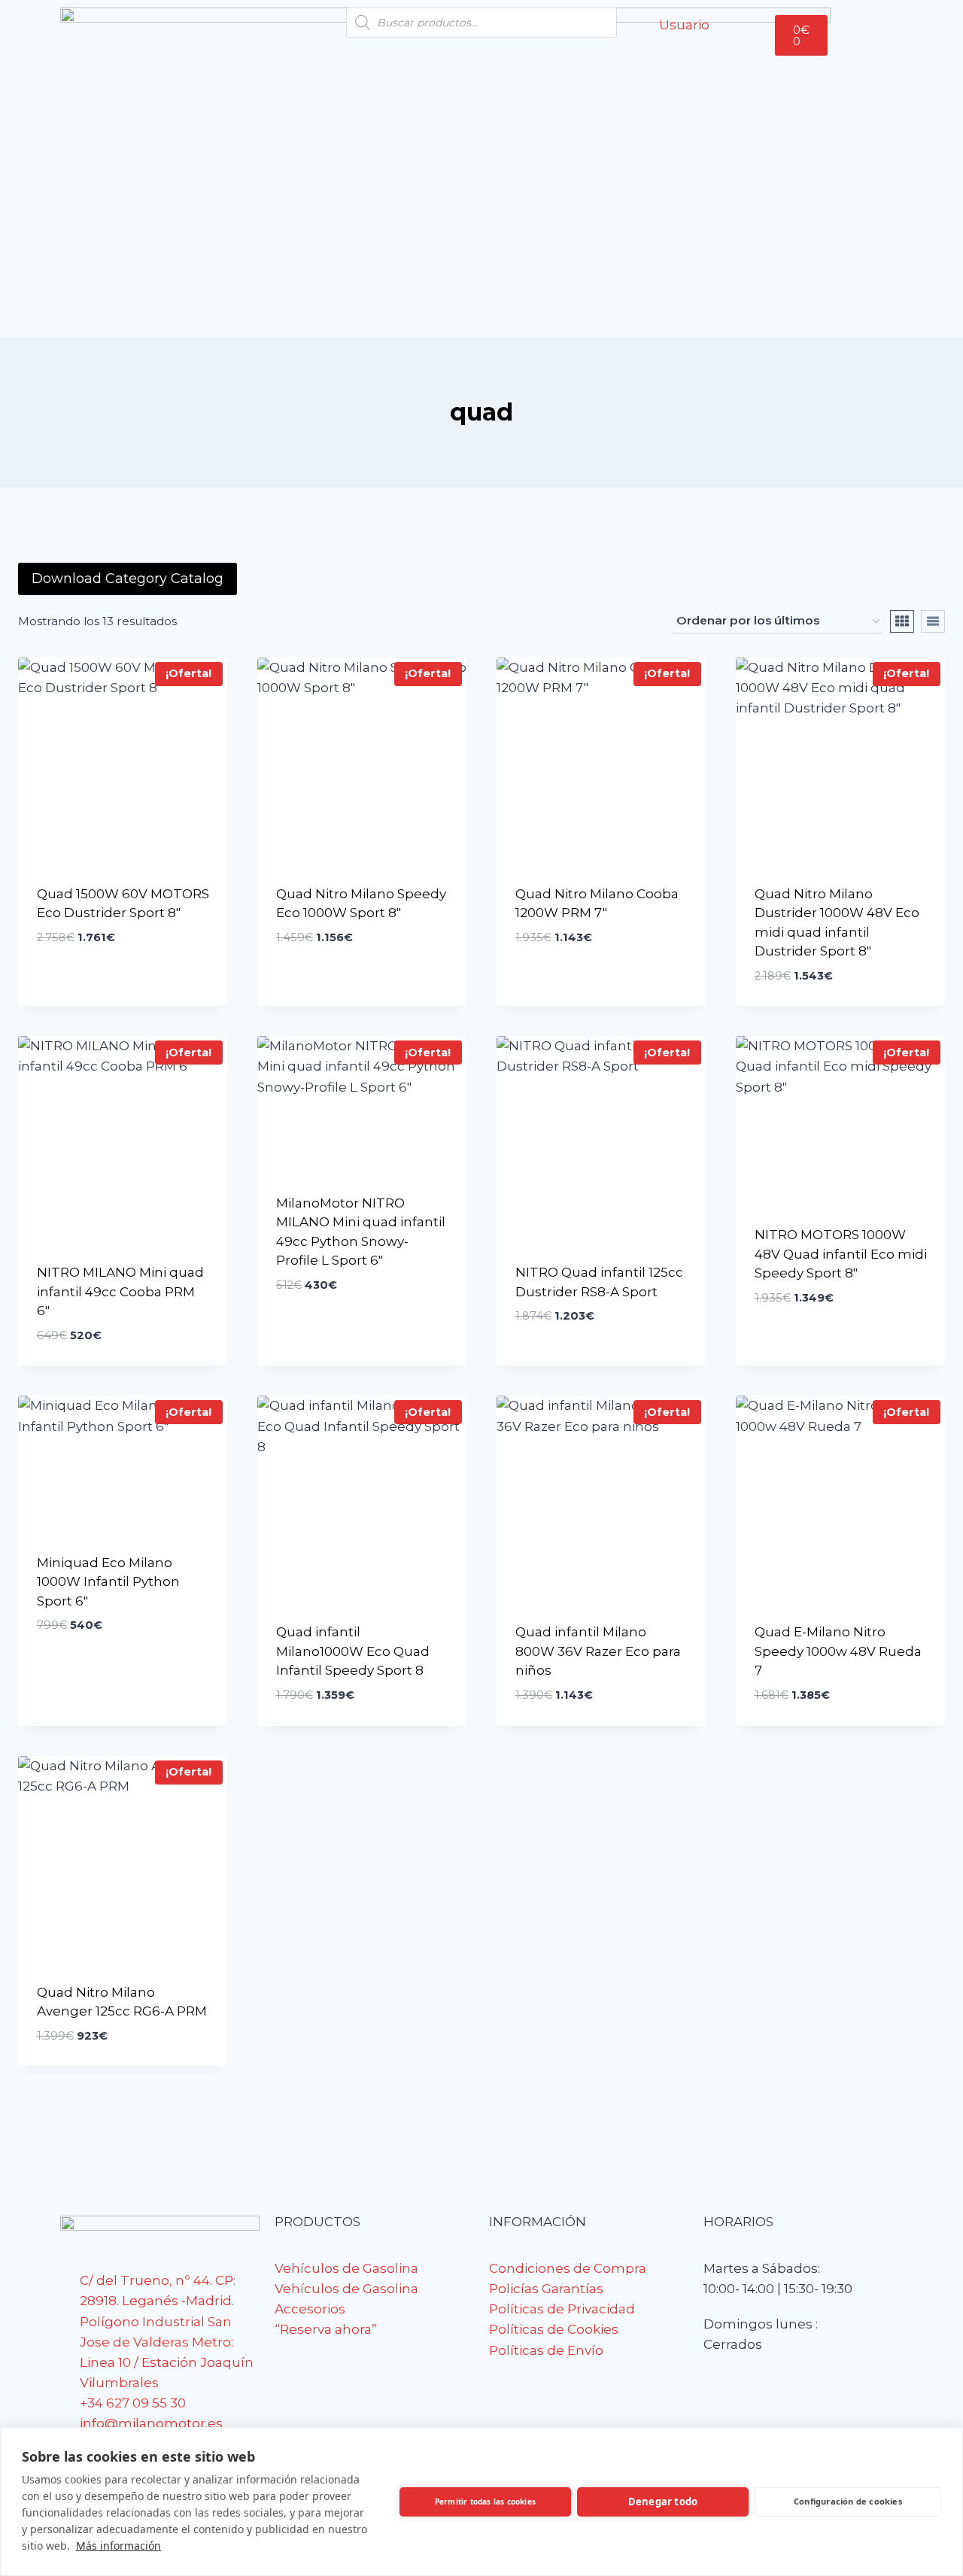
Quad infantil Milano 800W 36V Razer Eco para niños (598, 1651)
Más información (118, 2546)
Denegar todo (663, 2502)
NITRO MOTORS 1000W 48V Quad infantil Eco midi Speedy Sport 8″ (841, 1254)
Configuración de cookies (848, 2501)
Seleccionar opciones (112, 925)
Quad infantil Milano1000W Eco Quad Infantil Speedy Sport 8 (353, 1651)
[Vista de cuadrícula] (902, 621)
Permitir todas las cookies (485, 2502)
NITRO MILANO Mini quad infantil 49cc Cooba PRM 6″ (120, 1291)
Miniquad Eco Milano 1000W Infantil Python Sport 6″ (108, 1582)
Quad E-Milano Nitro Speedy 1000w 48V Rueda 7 (838, 1651)
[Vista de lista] (933, 621)
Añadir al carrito (337, 1309)
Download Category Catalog (128, 579)
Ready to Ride (83, 963)
